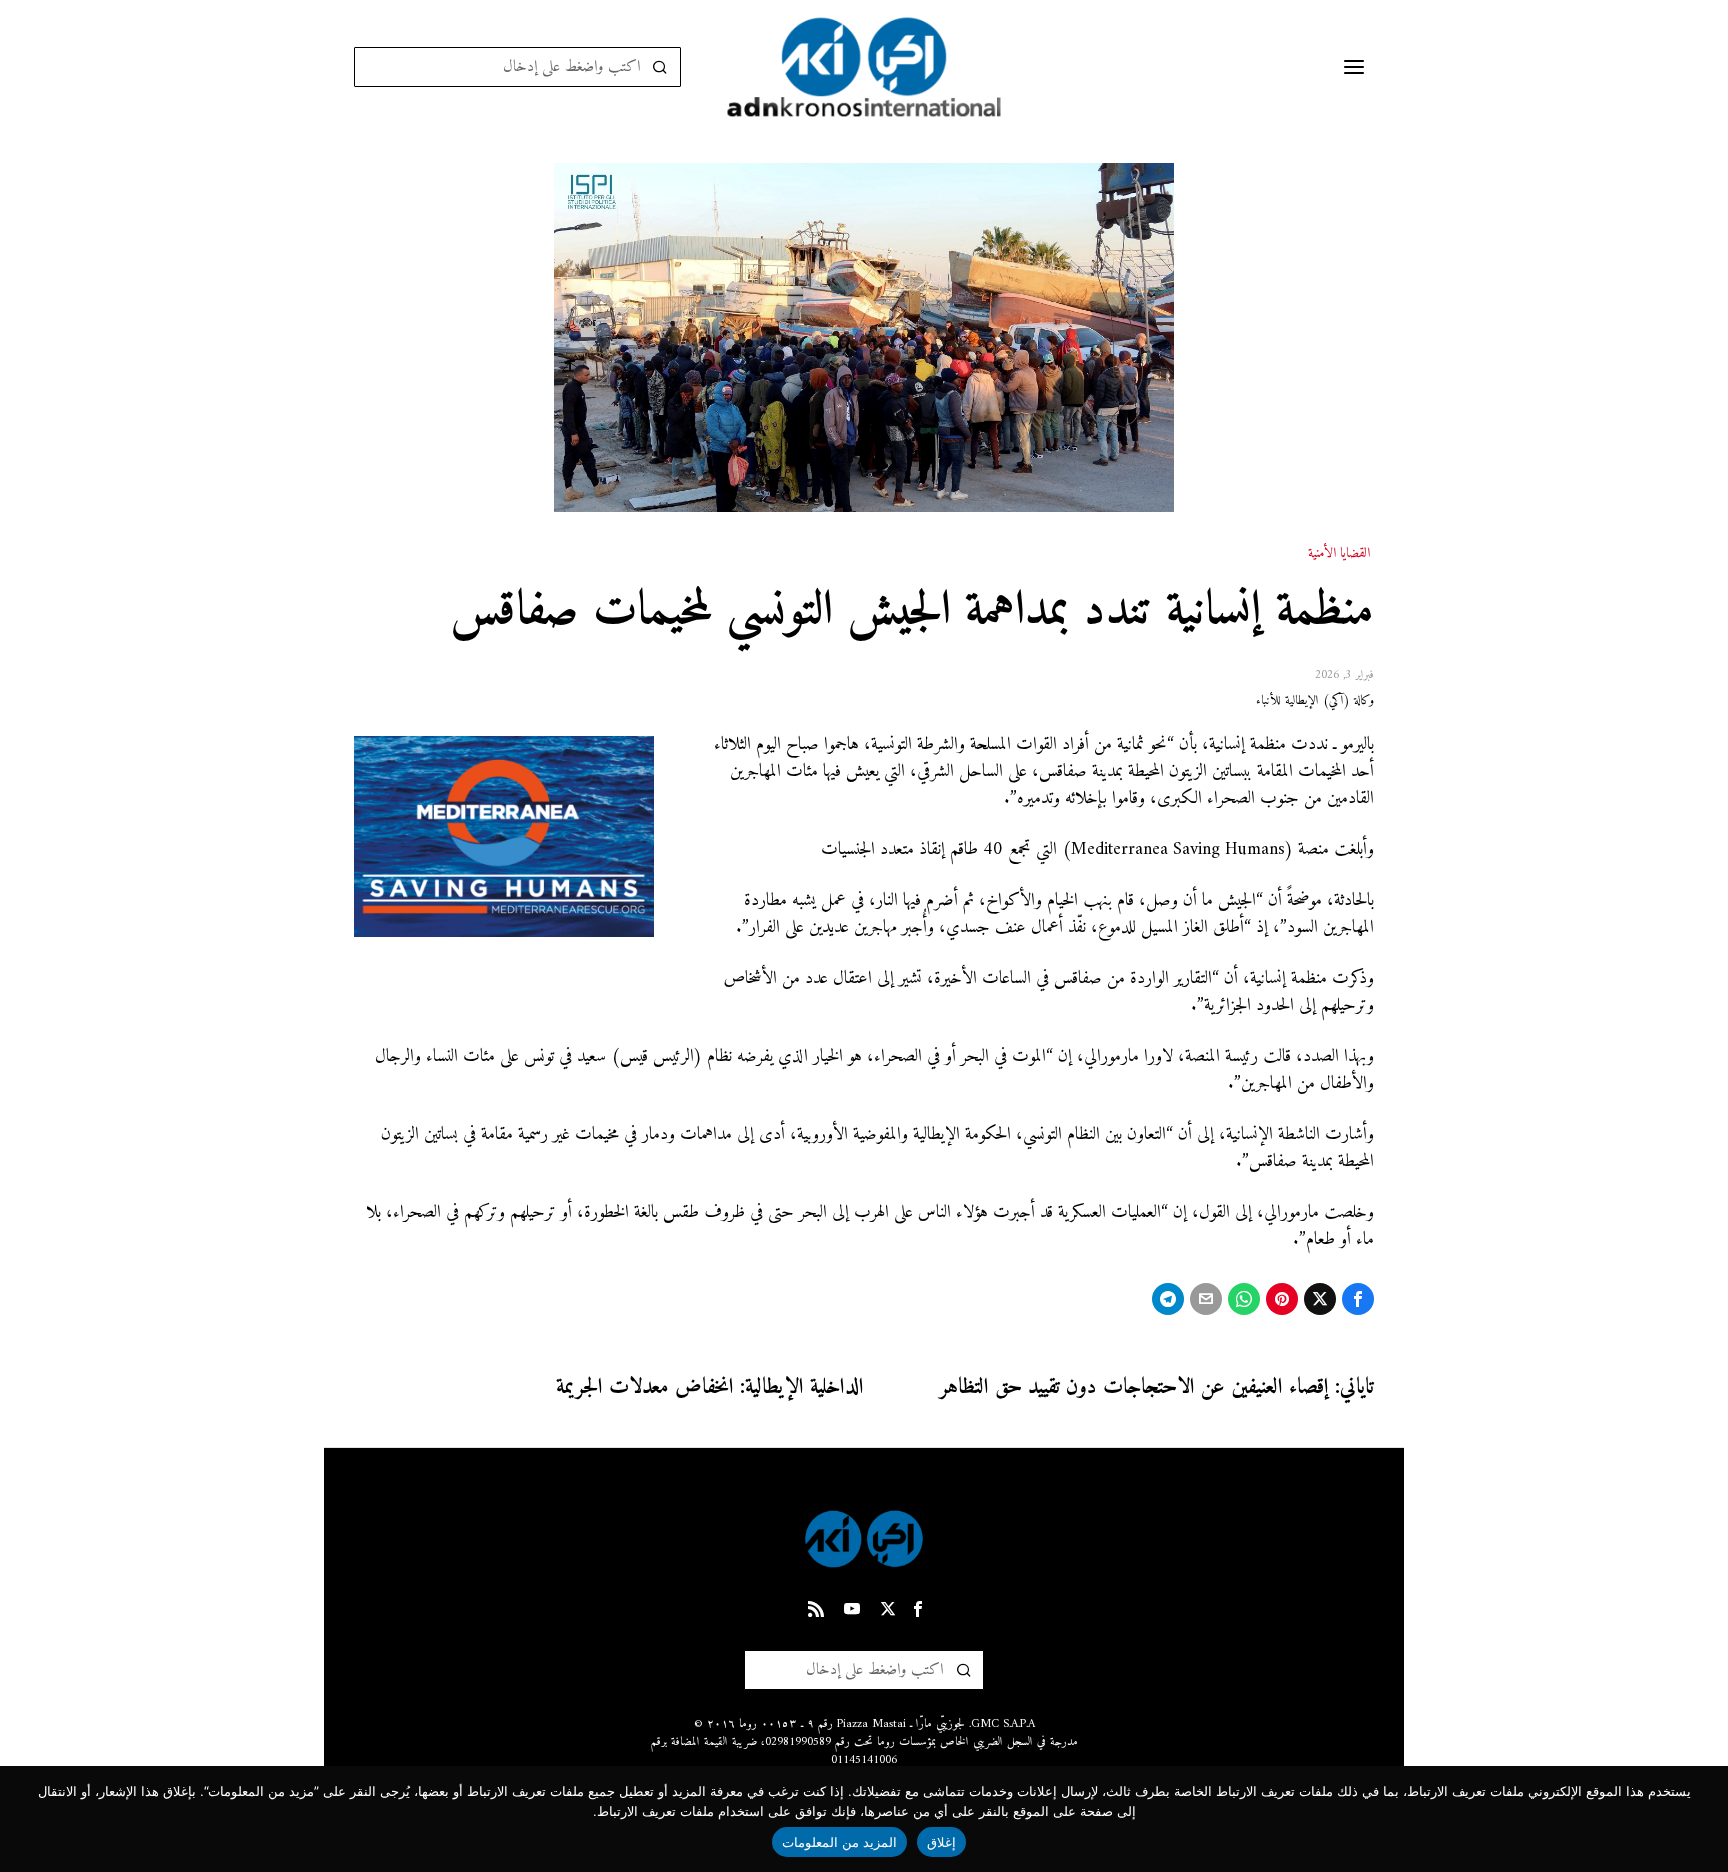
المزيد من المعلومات (840, 1842)
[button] (661, 67)
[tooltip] (1358, 1299)
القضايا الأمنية (1339, 554)
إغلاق (941, 1842)
